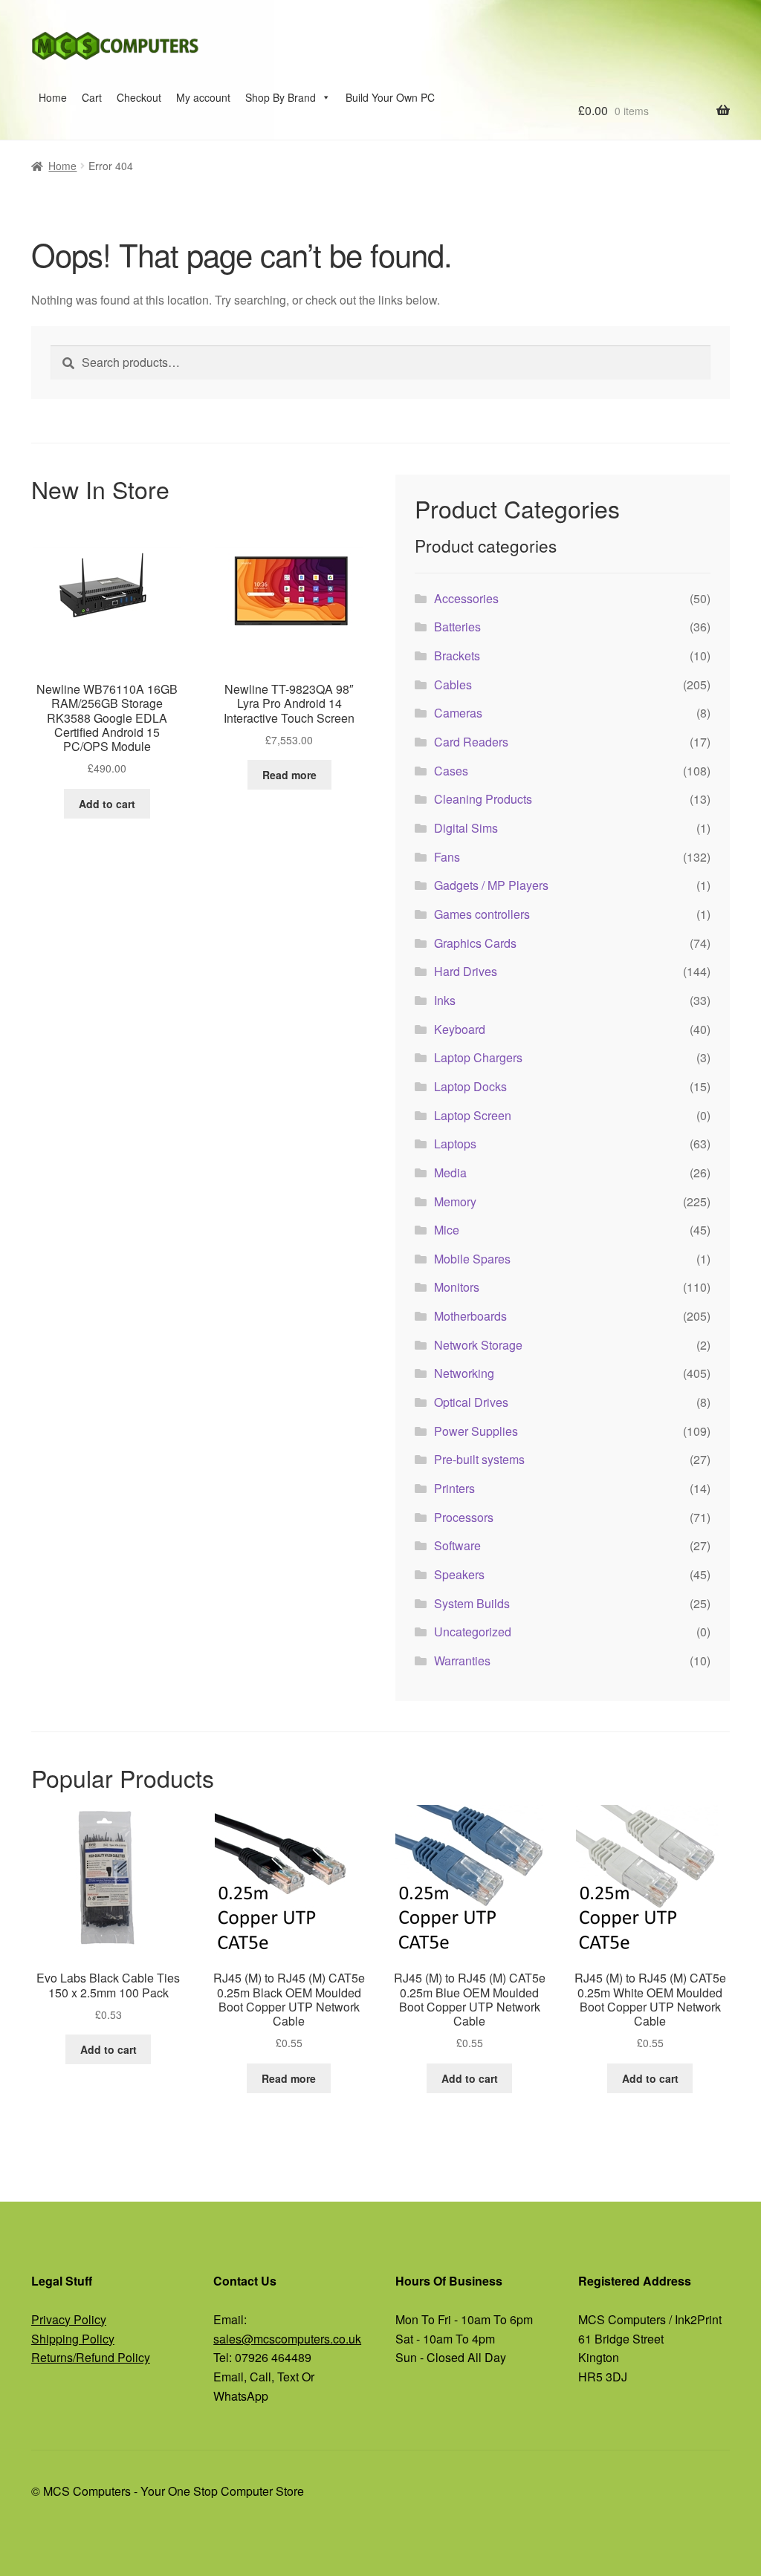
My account (203, 97)
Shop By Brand (281, 97)
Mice (447, 1230)
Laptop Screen (473, 1115)
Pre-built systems (479, 1459)
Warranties (462, 1661)
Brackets (457, 656)
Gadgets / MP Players (491, 885)
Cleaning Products (483, 799)
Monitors (457, 1287)
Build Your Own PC (390, 97)
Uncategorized (473, 1632)
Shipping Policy (73, 2339)
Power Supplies (476, 1431)
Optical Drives (471, 1402)
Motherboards (470, 1316)
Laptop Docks (470, 1086)
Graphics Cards (475, 943)
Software (457, 1545)
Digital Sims (466, 828)
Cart (92, 97)
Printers (454, 1488)
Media (450, 1172)
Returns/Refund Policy (91, 2357)
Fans (447, 857)
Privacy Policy (69, 2319)
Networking (464, 1373)
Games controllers (482, 914)
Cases (451, 771)
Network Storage (478, 1345)
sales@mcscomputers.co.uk (287, 2339)
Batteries (457, 627)
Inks (445, 1000)
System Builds (472, 1603)
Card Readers (471, 742)
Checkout (139, 97)
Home (53, 97)
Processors (464, 1517)
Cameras (458, 713)
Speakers (459, 1574)
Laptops (455, 1144)
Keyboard (460, 1029)
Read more (289, 775)
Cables (453, 684)
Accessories (466, 598)
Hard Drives (466, 971)
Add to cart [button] (107, 804)
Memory (455, 1201)
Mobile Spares (472, 1259)
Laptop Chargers (478, 1057)
